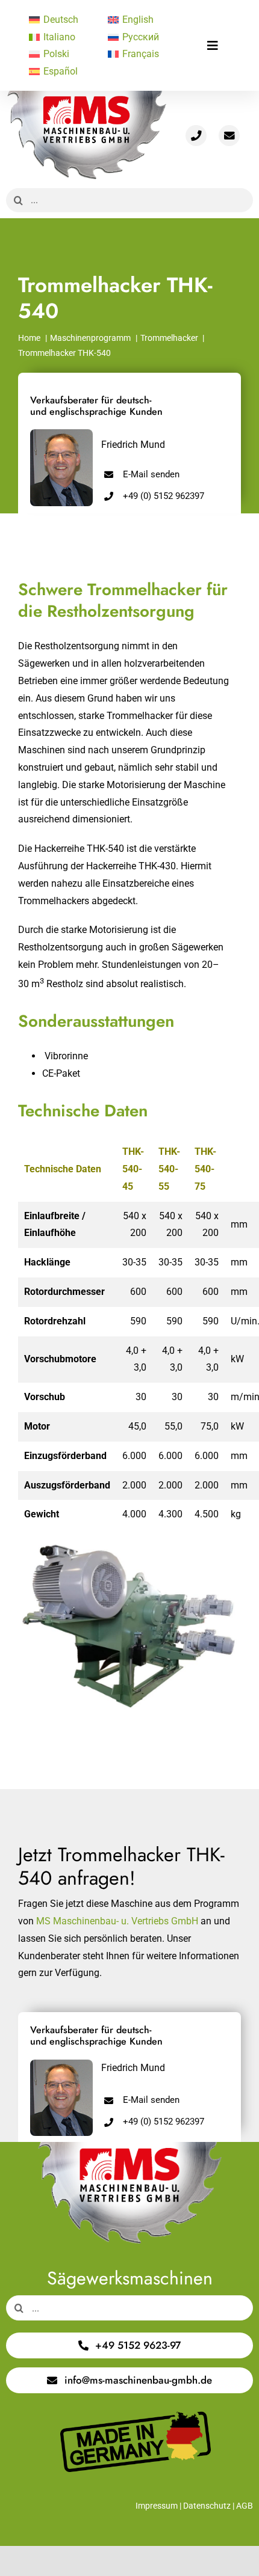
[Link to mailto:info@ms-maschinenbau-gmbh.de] (229, 136)
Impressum (157, 2506)
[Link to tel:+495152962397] (196, 136)
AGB (245, 2506)
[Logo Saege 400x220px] (86, 95)
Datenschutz (207, 2506)
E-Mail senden (151, 474)
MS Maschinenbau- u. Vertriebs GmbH (117, 1921)
